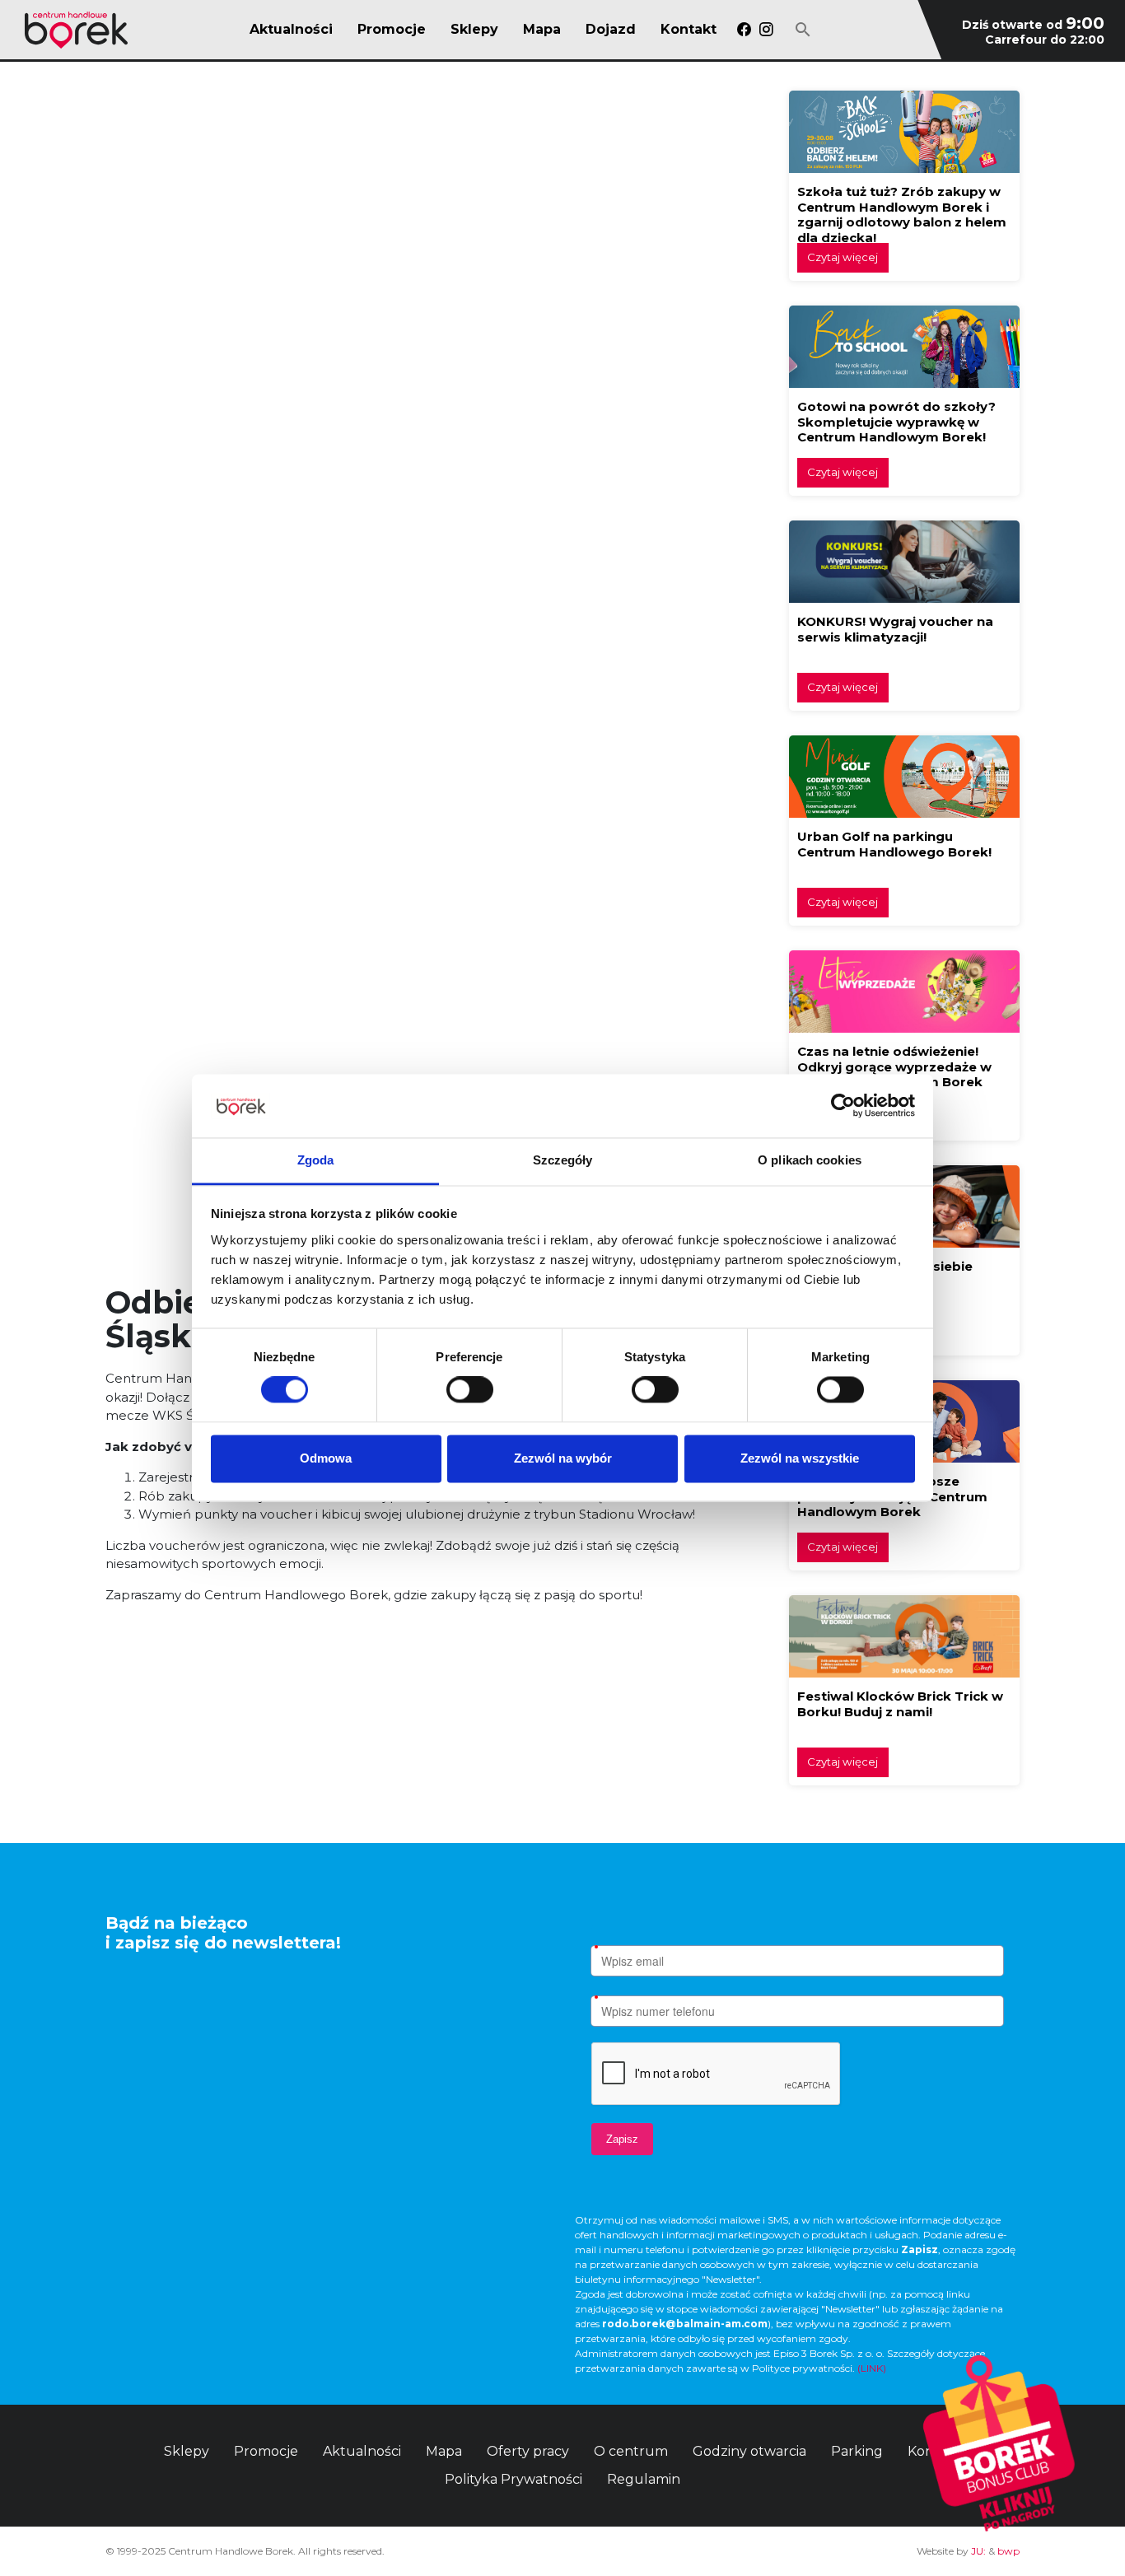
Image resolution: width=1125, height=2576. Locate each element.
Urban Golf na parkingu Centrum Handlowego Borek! (894, 844)
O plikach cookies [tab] (810, 1160)
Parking (857, 2451)
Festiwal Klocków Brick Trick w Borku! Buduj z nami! (900, 1704)
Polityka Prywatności (513, 2479)
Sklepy (474, 30)
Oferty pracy (528, 2451)
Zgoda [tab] (316, 1160)
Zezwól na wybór (563, 1458)
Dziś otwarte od (1033, 25)
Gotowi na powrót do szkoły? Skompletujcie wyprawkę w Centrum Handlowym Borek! (896, 422)
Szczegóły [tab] (563, 1160)
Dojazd (611, 30)
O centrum (631, 2451)
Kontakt (689, 30)
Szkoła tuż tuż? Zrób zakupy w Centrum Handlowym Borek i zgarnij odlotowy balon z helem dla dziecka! (902, 215)
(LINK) (872, 2368)
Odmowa (326, 1458)
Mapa (542, 30)
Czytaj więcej (843, 257)
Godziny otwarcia (749, 2451)
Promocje (392, 30)
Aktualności (291, 30)
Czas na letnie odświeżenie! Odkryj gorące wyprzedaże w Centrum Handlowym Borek (894, 1066)
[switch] (470, 1390)
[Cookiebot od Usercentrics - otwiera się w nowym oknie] (843, 1106)
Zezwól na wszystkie (800, 1458)
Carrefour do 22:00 (1045, 40)
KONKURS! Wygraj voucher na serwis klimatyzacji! (895, 629)
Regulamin (644, 2479)
